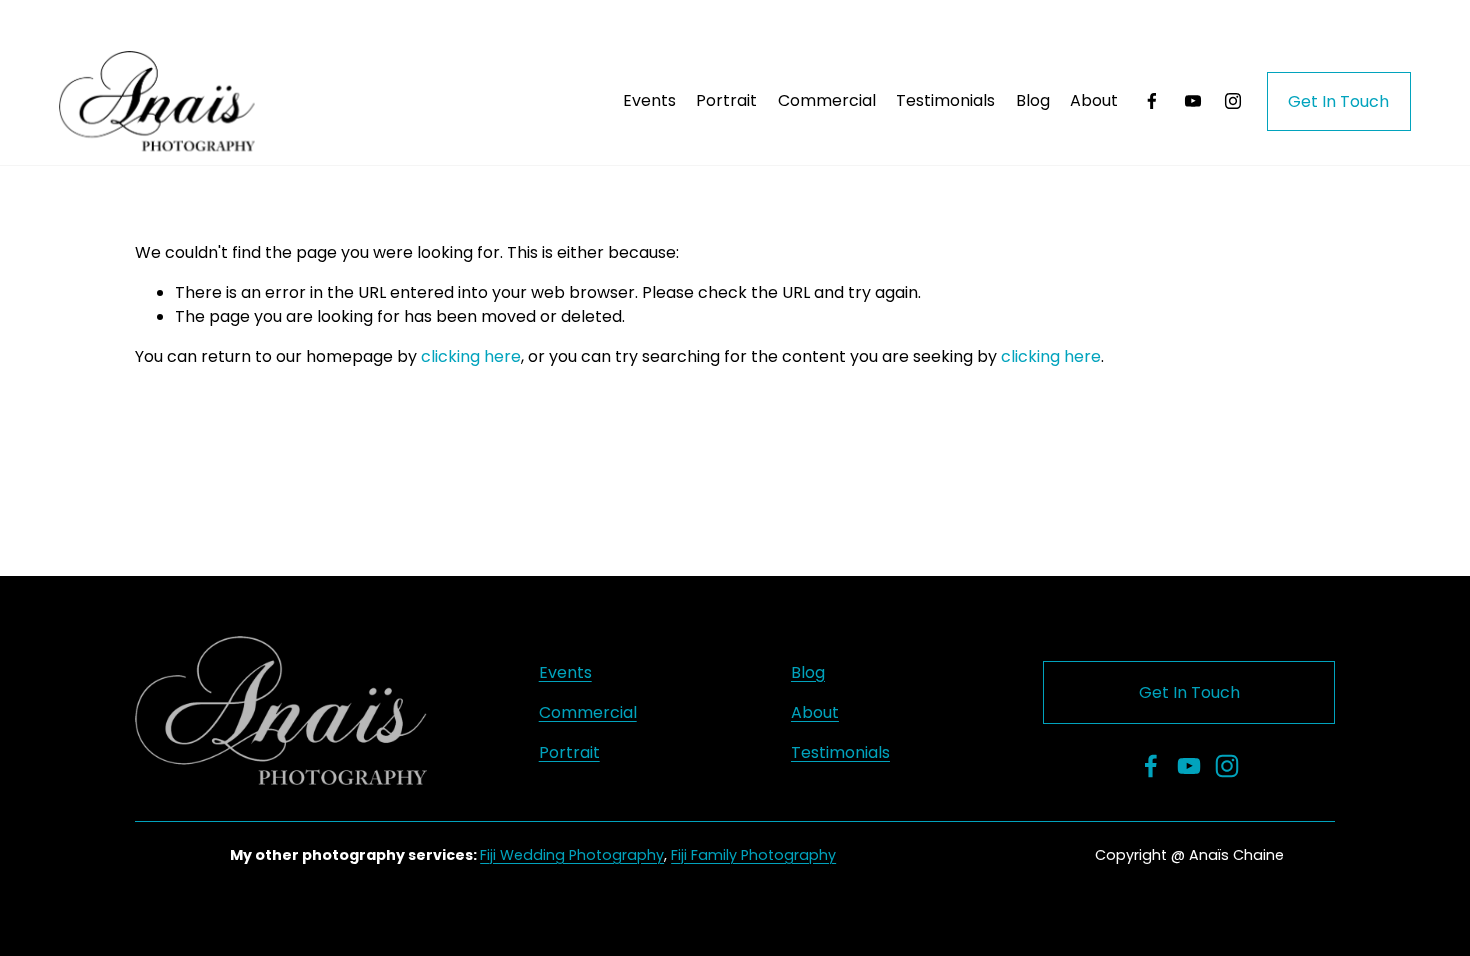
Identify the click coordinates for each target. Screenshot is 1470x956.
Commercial (827, 100)
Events (649, 100)
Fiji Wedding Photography (572, 855)
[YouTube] (1193, 101)
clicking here (471, 356)
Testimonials (945, 100)
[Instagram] (1233, 101)
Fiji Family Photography (753, 855)
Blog (1033, 100)
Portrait (726, 100)
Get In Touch (1338, 101)
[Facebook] (1152, 101)
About (1094, 100)
